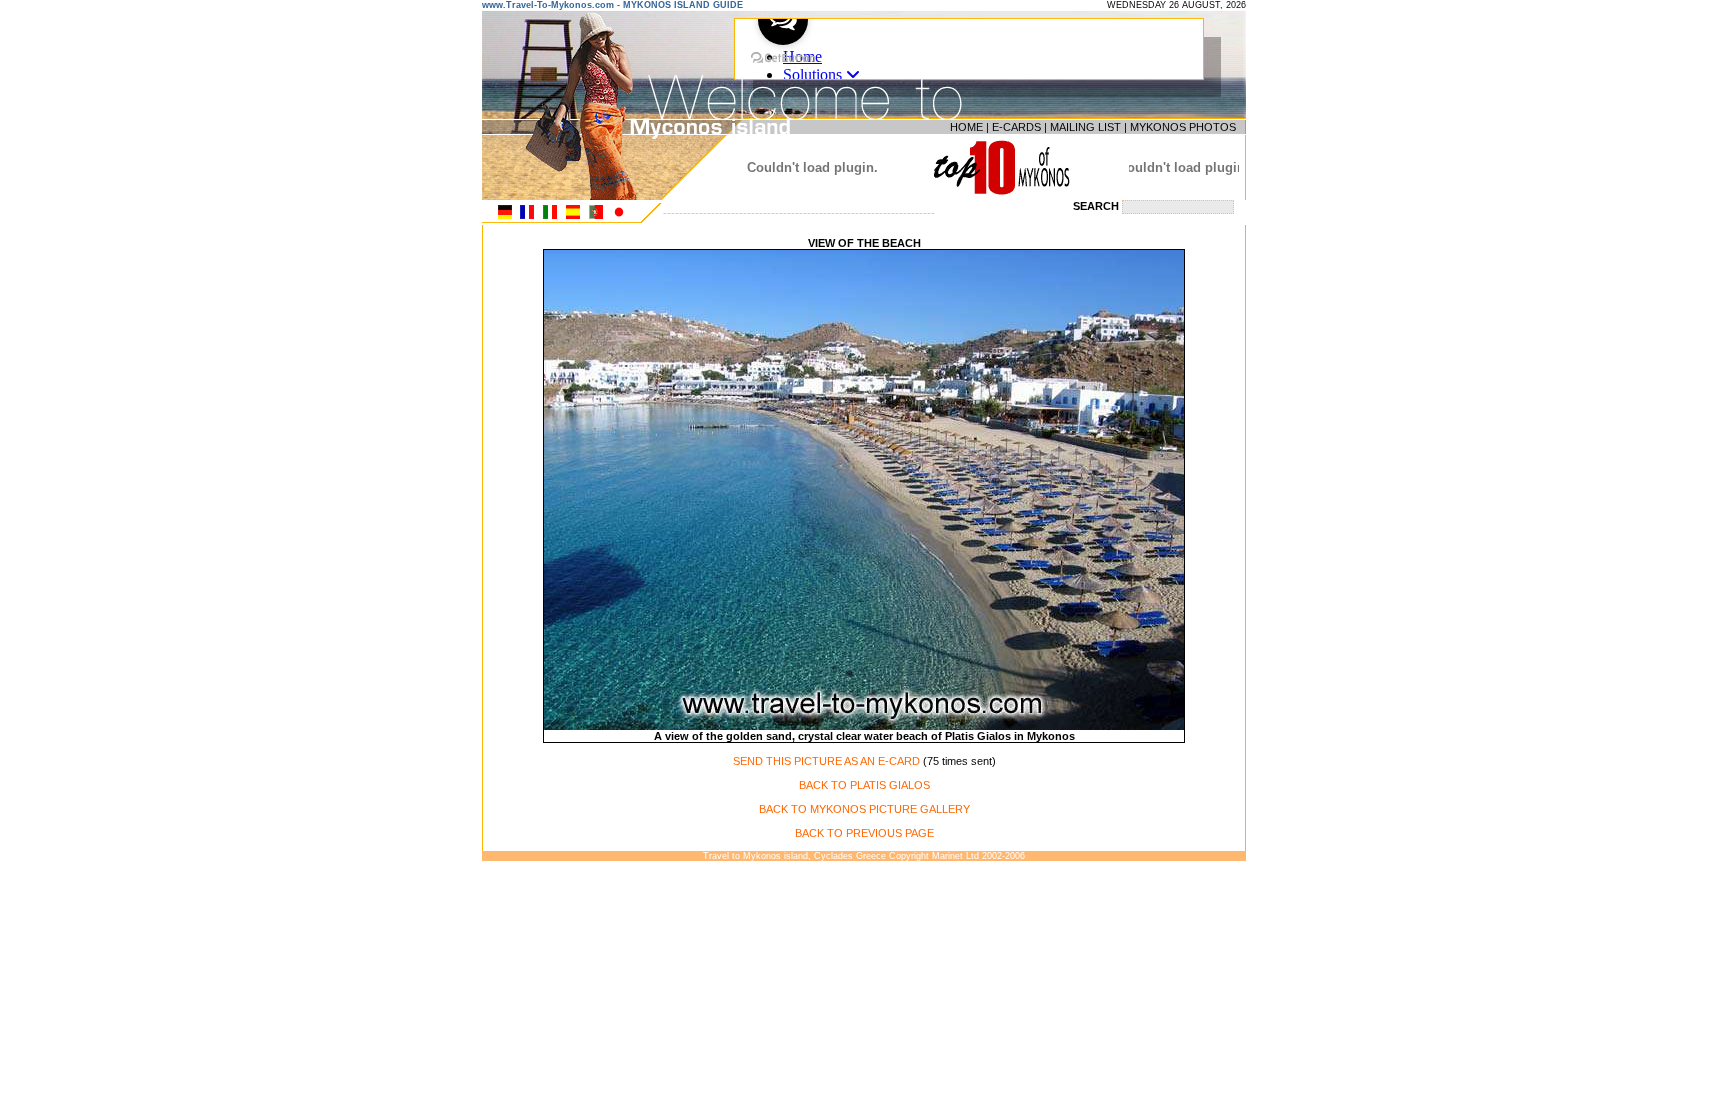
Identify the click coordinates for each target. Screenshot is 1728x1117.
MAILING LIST (1085, 127)
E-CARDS (1016, 127)
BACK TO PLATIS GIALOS (864, 785)
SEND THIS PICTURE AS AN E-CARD (826, 761)
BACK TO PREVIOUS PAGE (864, 833)
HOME (966, 127)
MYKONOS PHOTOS (1183, 127)
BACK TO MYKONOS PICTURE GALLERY (864, 809)
